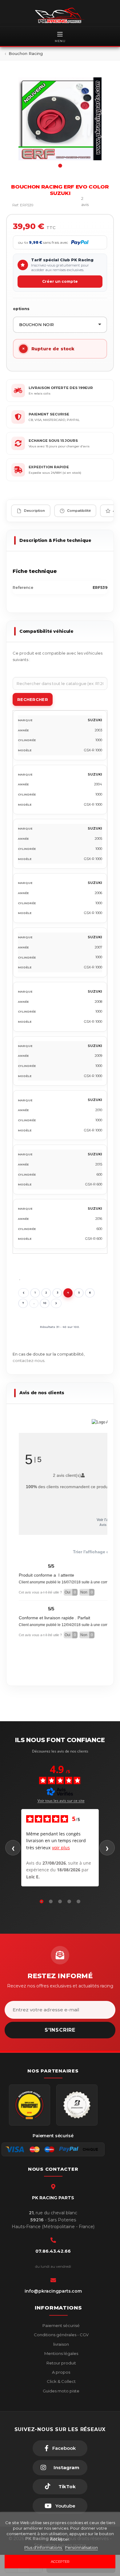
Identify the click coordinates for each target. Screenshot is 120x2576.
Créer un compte (60, 281)
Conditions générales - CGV (61, 2335)
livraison (61, 2344)
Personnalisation (81, 2547)
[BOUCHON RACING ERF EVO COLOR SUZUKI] (60, 119)
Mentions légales (61, 2353)
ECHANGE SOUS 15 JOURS (53, 441)
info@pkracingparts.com (53, 2291)
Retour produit (61, 2363)
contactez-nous (28, 1360)
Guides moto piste (61, 2391)
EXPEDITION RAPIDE (49, 467)
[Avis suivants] (107, 1848)
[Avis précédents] (13, 1848)
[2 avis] (68, 205)
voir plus (61, 1848)
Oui (70, 1592)
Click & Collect (61, 2381)
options (21, 309)
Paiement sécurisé (61, 2325)
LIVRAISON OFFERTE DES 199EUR (61, 388)
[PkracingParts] (60, 15)
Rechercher (33, 699)
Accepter (60, 2562)
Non (87, 1592)
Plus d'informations (44, 2547)
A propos (61, 2372)
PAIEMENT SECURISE (49, 414)
